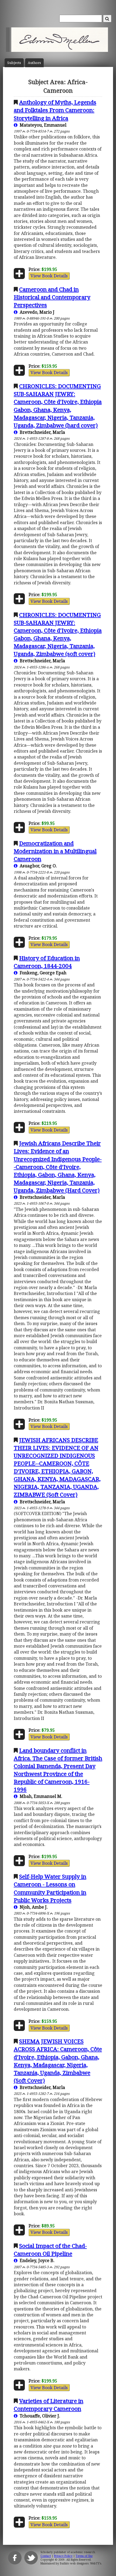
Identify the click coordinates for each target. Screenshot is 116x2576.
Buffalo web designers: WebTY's (81, 2563)
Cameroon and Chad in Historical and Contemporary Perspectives (52, 297)
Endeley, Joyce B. (36, 2260)
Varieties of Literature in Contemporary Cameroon (49, 2405)
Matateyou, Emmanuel (42, 125)
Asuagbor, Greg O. (37, 866)
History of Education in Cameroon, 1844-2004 (47, 962)
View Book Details (49, 276)
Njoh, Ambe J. (33, 1907)
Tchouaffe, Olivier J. (39, 2416)
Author (34, 63)
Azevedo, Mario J (36, 312)
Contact (46, 2556)
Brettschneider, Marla (41, 432)
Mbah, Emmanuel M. (40, 1796)
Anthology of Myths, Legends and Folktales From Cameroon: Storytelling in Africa (55, 110)
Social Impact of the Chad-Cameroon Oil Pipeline (50, 2250)
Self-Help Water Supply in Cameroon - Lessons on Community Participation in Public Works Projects (50, 1888)
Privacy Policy (63, 2556)
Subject (14, 63)
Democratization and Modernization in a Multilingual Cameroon (55, 851)
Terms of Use (84, 2556)
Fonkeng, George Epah (42, 973)
